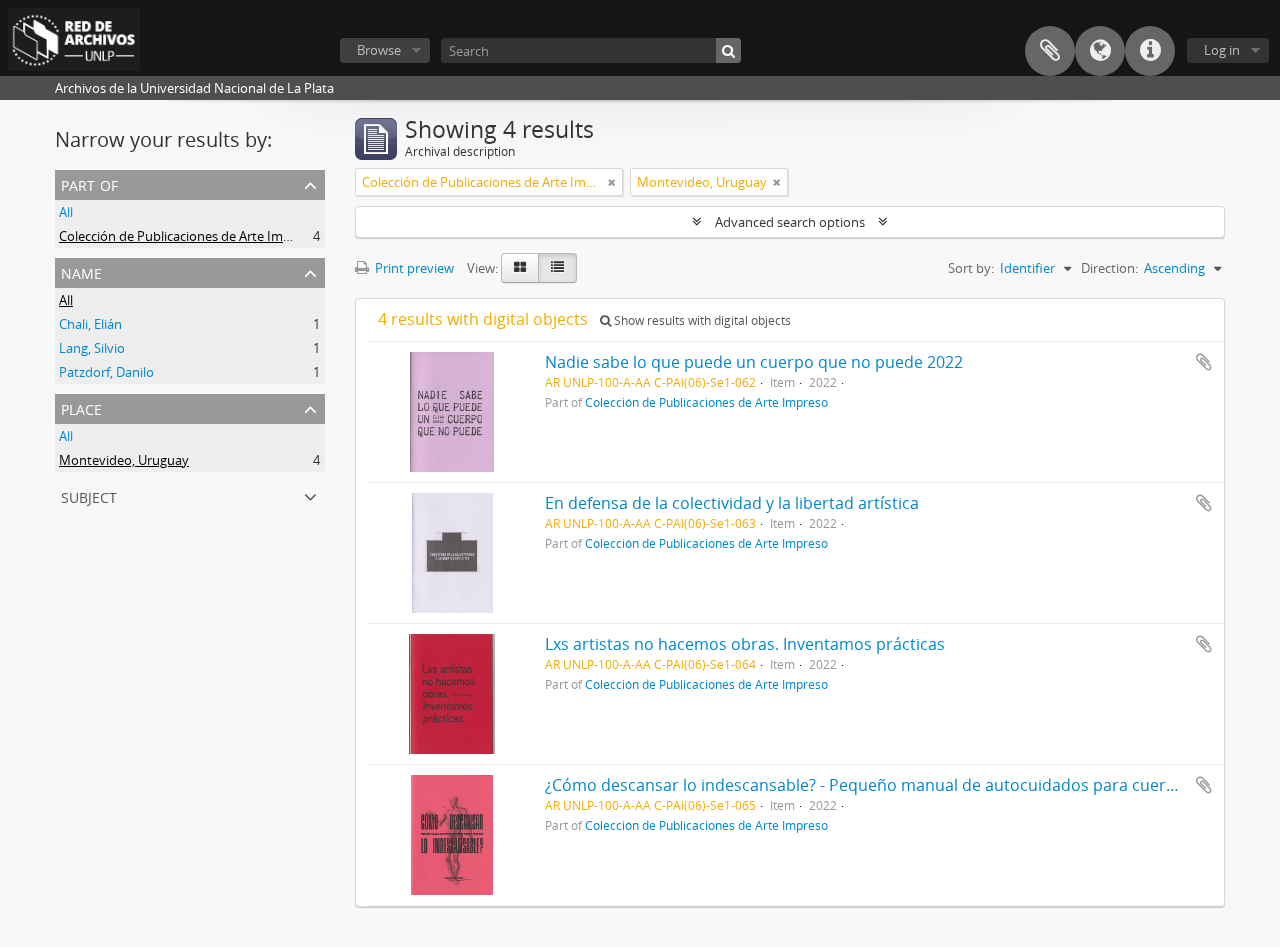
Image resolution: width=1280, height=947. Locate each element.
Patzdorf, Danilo (106, 372)
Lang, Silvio (92, 348)
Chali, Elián (90, 324)
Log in (1222, 50)
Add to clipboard (1204, 362)
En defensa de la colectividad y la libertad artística (732, 503)
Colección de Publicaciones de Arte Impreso (188, 236)
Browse (379, 50)
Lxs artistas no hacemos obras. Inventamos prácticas (745, 644)
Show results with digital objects (701, 320)
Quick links (1150, 51)
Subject (89, 495)
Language (1100, 51)
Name (81, 271)
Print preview (413, 268)
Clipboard (1050, 51)
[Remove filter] (612, 182)
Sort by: (971, 268)
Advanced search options (790, 222)
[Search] (728, 50)
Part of (89, 183)
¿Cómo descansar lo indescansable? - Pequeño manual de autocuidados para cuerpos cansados (907, 785)
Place (81, 407)
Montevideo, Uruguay (124, 460)
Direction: (1109, 268)
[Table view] (557, 268)
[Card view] (520, 268)
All (66, 212)
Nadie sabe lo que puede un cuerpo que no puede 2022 (754, 362)
